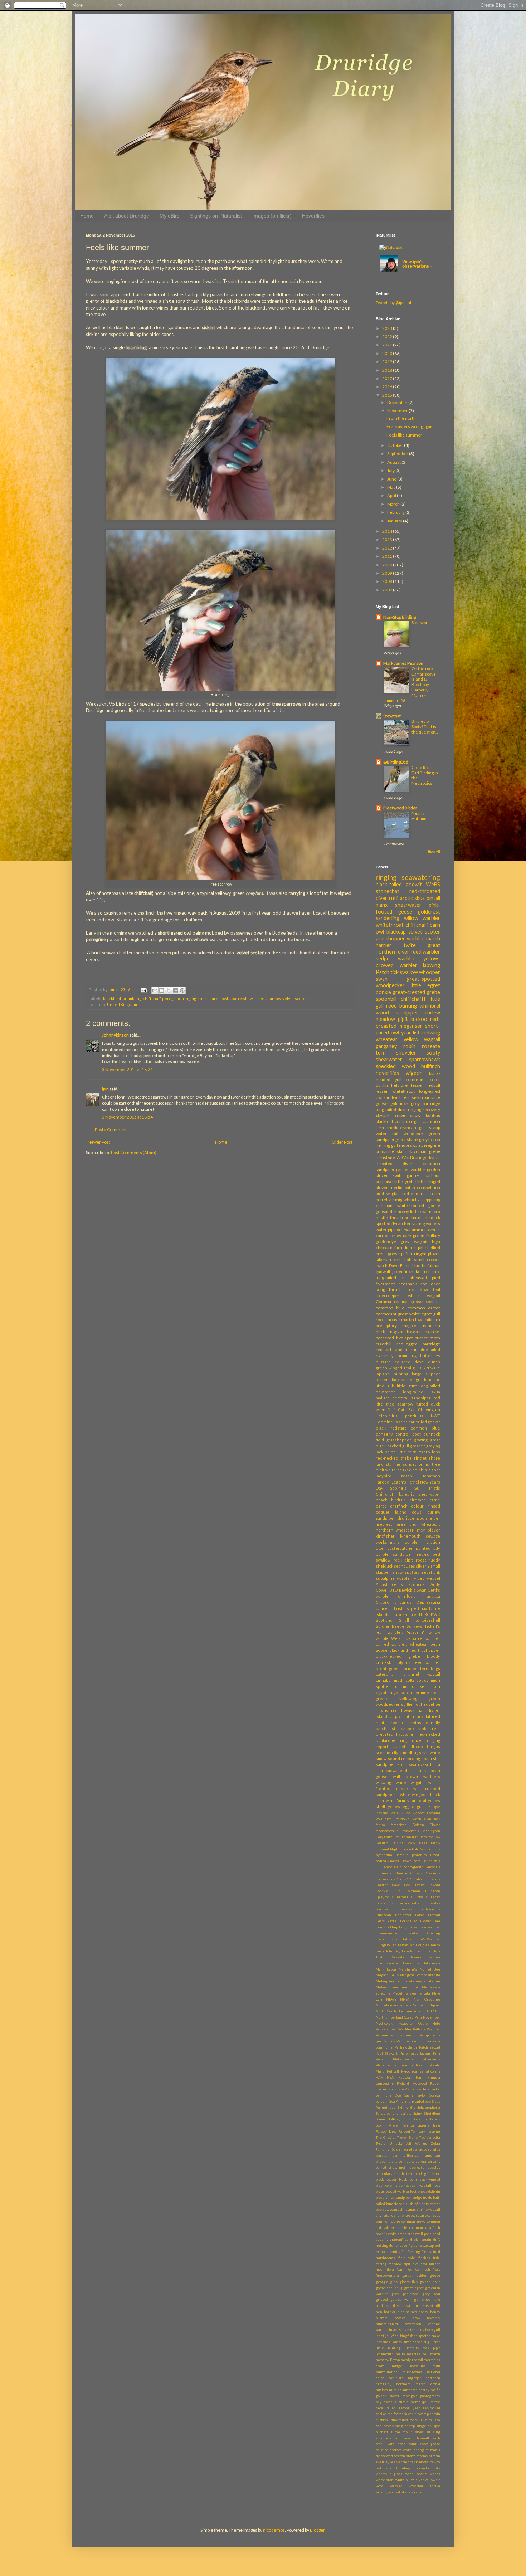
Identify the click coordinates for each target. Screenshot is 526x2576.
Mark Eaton (386, 1969)
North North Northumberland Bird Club (408, 2011)
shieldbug (409, 1752)
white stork (385, 2480)
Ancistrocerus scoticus (400, 1584)
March (394, 504)
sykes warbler (397, 2462)
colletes (434, 2215)
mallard (383, 1398)
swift (397, 1175)
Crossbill (407, 1476)
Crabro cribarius (394, 1602)
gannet (413, 1175)
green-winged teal (393, 1368)
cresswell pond (420, 2234)
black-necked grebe (398, 1656)
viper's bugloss (389, 2474)
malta (400, 2354)
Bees (423, 1843)
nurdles (395, 2390)
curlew (432, 1012)
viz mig (396, 1200)
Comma (383, 1302)
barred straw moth (392, 2168)
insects (395, 2330)
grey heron (430, 1140)
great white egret (415, 1314)
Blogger (317, 2530)
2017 (388, 378)
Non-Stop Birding (400, 617)
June (392, 479)
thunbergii (405, 2468)
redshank (408, 1284)
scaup (435, 1127)
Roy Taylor (432, 2089)
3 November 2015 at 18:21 (127, 1069)
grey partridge (426, 1103)
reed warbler (425, 952)
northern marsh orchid (418, 2384)
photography (430, 2396)
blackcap (396, 932)
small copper (427, 1259)
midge (397, 2366)
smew (381, 1759)
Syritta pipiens (416, 2125)
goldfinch (399, 1103)
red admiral (414, 1194)
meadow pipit (392, 1019)
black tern (408, 2179)
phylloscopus (386, 2402)
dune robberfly (401, 2246)
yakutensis (404, 2492)
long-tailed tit (390, 1278)
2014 (388, 531)
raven (391, 2408)
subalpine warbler (394, 1578)
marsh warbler (405, 1542)
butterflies (430, 1356)
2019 (388, 362)
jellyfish (392, 2336)
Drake (420, 1885)
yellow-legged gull (406, 1806)
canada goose (408, 1302)
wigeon (414, 1073)
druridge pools (412, 1518)
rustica (426, 2420)
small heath (430, 2438)
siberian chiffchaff (394, 1259)
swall (380, 2462)
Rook (392, 2089)
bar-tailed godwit (424, 1422)
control (402, 1434)
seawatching (421, 877)
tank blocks (420, 2462)
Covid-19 (404, 1879)
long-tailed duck (391, 1109)
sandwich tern (397, 1097)
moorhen (398, 1722)
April (392, 495)
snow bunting (425, 1115)
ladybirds (383, 2342)
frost (436, 2270)
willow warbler (422, 918)
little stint (407, 1386)
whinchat (412, 1200)
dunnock (432, 1434)
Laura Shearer (404, 1614)
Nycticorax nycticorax (394, 2023)
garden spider (415, 2276)
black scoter (386, 2179)
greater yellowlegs (398, 1698)
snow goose (430, 2444)
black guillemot (427, 2174)
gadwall (383, 1272)
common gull (408, 1121)
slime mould (402, 2432)
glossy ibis (409, 2282)
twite (410, 945)
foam (400, 2270)
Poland (421, 2065)
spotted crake (401, 2450)
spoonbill (386, 999)
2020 (388, 353)
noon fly (432, 1722)
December (398, 402)
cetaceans (391, 2209)
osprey (424, 2390)
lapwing (432, 965)
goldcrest (429, 912)
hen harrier (386, 2312)
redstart (384, 1350)
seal (379, 2426)
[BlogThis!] (162, 990)
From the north (401, 418)
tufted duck (428, 1404)
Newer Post (99, 1142)
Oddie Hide (429, 2023)
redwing (431, 1033)
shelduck (431, 1218)
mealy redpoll (412, 2360)
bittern (408, 2174)
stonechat (388, 891)
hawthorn (410, 2306)
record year (409, 2408)
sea (437, 2420)
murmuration (387, 2372)
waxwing (383, 1783)
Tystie (381, 2144)
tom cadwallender (394, 1770)
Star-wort (420, 622)
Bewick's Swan (413, 1590)
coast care (419, 2215)
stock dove (417, 1289)
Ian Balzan (400, 1945)
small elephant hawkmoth (397, 2438)
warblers (432, 1776)
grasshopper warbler (400, 938)
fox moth (422, 2270)
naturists (396, 2378)
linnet (411, 1248)
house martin (401, 1319)
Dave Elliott (400, 1265)
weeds (435, 2474)
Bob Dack (419, 1849)
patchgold (410, 2396)
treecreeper (388, 1296)
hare (436, 2300)
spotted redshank (422, 1572)
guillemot (422, 2300)
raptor (435, 2402)
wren (381, 1410)
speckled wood (395, 1066)
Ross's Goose (410, 2089)
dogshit (382, 2239)
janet (380, 2336)
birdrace (418, 1500)
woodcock (413, 1133)
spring (419, 2450)
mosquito (418, 2366)
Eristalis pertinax (410, 1608)
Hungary (383, 1945)
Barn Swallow (430, 1837)
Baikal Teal (392, 1837)
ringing (189, 999)
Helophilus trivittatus (394, 1939)
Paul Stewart (387, 2053)
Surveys (414, 1626)
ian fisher (430, 1710)
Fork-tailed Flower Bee (420, 1921)
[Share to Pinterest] (182, 990)
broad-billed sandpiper (393, 2198)
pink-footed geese (408, 908)
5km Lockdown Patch (403, 1819)
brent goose (388, 1668)
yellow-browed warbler (408, 962)
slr (428, 2432)
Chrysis (417, 1873)
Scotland (384, 1620)
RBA (390, 2077)
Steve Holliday (388, 2119)
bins (397, 2174)
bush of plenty (417, 2204)
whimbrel (430, 1006)
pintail (433, 898)
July (391, 470)
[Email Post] (143, 990)
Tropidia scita (430, 2137)
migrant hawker (405, 1332)
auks (411, 2161)
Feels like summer (404, 435)
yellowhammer (411, 1230)
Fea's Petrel (387, 1921)
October (396, 445)
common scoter (423, 1079)
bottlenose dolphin (425, 2192)
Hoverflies (313, 216)
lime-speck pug (417, 2342)
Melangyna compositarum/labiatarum (408, 1981)
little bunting (388, 2348)
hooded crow (407, 2318)
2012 (388, 548)
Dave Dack (402, 1885)
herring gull (387, 1145)
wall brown (405, 1776)
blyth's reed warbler (419, 1662)
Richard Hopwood (412, 2083)
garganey (386, 1046)
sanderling (388, 918)
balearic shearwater (420, 1494)
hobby (403, 1211)
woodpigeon (385, 2492)
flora (390, 2270)
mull (436, 2366)
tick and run (424, 2468)
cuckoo (419, 1019)
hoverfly (434, 2318)
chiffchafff (413, 999)
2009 (388, 573)
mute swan (410, 1145)
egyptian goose (391, 1692)
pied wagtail (388, 1194)
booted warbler (397, 2192)
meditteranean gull (407, 1127)
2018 (388, 370)
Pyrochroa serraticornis (421, 2071)
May (392, 487)
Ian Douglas (419, 1945)
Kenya (416, 1957)
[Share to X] (169, 990)
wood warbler (389, 2486)
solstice (382, 2450)
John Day (393, 1951)
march (435, 2354)
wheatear (387, 1039)
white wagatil (410, 1783)
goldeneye (386, 1241)
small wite (385, 2444)
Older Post (342, 1142)
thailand (389, 2468)
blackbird (112, 999)
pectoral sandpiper (411, 1398)
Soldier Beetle (390, 1626)
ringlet (420, 1458)
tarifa (435, 1764)
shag (399, 2426)
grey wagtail (414, 1241)
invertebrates (413, 2330)
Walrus (421, 2144)
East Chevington (424, 1410)
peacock (406, 1728)
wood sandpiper (397, 1012)
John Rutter (411, 1951)
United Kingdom (122, 1005)
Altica (380, 1825)
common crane (388, 2222)
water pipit (386, 1230)
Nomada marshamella (394, 2005)
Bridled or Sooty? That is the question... (425, 727)
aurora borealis (428, 2161)
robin (409, 1046)
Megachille (385, 1975)
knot (436, 1272)
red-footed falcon (401, 2414)
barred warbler (426, 1638)
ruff (394, 898)
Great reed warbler (425, 1927)
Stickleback (431, 2119)
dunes (434, 1362)
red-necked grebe (394, 1458)
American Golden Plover (415, 1825)
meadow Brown (388, 2360)
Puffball (393, 2071)
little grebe (405, 1181)
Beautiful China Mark (396, 1843)
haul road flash (388, 2306)
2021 (388, 345)
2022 (388, 337)
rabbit (423, 1728)
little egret (425, 985)
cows (417, 1512)
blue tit (419, 1265)
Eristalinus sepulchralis (397, 1903)
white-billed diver (410, 2480)
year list (410, 1033)
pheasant (418, 1278)
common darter (424, 1308)
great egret (414, 2288)
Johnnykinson (115, 1035)
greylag (433, 1446)
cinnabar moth (390, 1680)
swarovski (418, 1764)
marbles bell (418, 2354)
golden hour (430, 2282)
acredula (410, 2149)
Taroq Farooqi (399, 2131)
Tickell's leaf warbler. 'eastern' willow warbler (408, 1632)
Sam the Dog (388, 2095)
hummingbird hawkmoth (398, 2324)
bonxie (383, 992)
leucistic (432, 1380)
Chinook (401, 1873)
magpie (409, 1326)
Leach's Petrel (405, 1482)
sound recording (404, 1759)
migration (431, 1542)
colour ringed (426, 1506)
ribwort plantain (428, 2414)
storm (411, 2456)
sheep (410, 2426)
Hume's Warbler (426, 1939)
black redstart (391, 1428)
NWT (435, 1416)
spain (427, 1759)
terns (424, 1464)
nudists (382, 2390)
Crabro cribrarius (426, 1879)
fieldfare (399, 1085)
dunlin (382, 1085)
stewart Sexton (393, 2456)
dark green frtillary (422, 1235)
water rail (387, 1133)
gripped (382, 2300)
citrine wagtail (429, 2209)
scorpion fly (387, 1752)
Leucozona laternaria (422, 1963)
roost (421, 1560)
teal (437, 1289)
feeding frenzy (420, 2252)
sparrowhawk (242, 999)
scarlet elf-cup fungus (416, 1746)
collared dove (409, 1362)
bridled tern (416, 1668)
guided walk (401, 2300)
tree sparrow (269, 999)
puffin (407, 1254)
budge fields (422, 2198)
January (395, 521)
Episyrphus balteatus (394, 1897)
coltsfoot (414, 1680)
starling (393, 1464)
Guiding (434, 1933)
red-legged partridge (418, 1344)
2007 (388, 590)
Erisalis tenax (428, 1897)
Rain (420, 2077)
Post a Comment (111, 1129)
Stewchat (392, 716)
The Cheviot (386, 2137)
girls (394, 2282)
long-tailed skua (422, 1392)
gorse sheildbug (389, 2288)
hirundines (386, 1710)
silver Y (423, 1566)
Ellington (433, 1891)
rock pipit (403, 1560)
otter (381, 1548)
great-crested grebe (416, 992)
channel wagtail (422, 1674)
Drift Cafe (397, 1410)
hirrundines (407, 2312)
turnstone (385, 1157)
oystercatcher (401, 1548)
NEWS (391, 1999)
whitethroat (390, 925)
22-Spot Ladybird (427, 1813)
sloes (419, 2432)
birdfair (398, 1500)
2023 (388, 328)
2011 (388, 556)
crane (402, 2234)
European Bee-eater (394, 1915)
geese (435, 2276)
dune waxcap (424, 2246)
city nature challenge (393, 2215)
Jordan (427, 1951)
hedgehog (430, 1704)
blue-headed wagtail (413, 2185)
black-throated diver (408, 1160)
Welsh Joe (401, 1638)
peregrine (172, 999)
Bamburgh (410, 1837)
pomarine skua (391, 1151)
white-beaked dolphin (406, 1470)
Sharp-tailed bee (418, 2101)
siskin (417, 1097)
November (398, 411)
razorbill (384, 1344)
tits (437, 2468)
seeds (389, 2426)
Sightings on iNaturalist (216, 216)
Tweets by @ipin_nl (393, 303)
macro (434, 1211)
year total (417, 1800)
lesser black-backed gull (399, 1380)
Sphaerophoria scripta (394, 2114)
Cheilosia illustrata (419, 1596)
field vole (407, 2258)
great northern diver (408, 949)
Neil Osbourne (427, 1999)
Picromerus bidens (415, 2053)
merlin (396, 1187)
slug (437, 2432)
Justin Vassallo (390, 1957)
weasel (434, 1578)
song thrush (389, 1289)
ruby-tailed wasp (404, 2420)
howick (408, 1710)
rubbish (382, 2420)
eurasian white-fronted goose (408, 1205)
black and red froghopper (415, 1650)
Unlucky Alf (400, 2144)
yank (418, 2492)
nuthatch (410, 2390)
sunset (410, 1464)
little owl (418, 1211)
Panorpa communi (411, 2041)
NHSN (405, 1999)
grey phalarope (405, 2294)
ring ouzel (411, 1740)
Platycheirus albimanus (417, 2059)
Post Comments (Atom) (134, 1152)
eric (411, 1692)
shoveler (406, 1053)
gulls (417, 1368)
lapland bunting (392, 1374)
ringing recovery (424, 1109)
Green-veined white (397, 1933)
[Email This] (155, 990)
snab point (407, 2444)
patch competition (422, 1187)
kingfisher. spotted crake (420, 2336)
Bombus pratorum (411, 1855)
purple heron (409, 2402)
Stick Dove (411, 2119)
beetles (434, 2168)
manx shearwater (399, 905)
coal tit (433, 1302)
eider (435, 1518)
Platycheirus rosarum (394, 2065)
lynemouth (385, 2354)
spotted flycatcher (393, 1224)
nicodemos (274, 2530)
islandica (384, 1716)
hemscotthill (430, 2306)
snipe (400, 1115)
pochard (413, 1218)
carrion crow (388, 1235)
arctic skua (413, 898)
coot (417, 1434)
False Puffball (428, 1915)
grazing (421, 1440)
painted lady (428, 1548)
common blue (390, 1308)
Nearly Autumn (419, 816)
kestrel (423, 1272)
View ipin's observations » (417, 264)
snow (398, 1572)
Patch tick (387, 972)
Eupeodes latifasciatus (418, 1909)
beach (382, 1500)
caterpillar (386, 1674)
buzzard (383, 1362)
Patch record (430, 2047)
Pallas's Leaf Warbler (394, 2029)
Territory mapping (426, 2131)
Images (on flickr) (272, 216)
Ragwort (405, 2077)
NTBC (424, 1614)
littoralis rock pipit (422, 2348)
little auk (385, 1386)
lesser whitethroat (395, 1091)
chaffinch (399, 1506)
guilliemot (410, 1704)
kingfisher (385, 1536)
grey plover (428, 1530)
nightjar (415, 2378)
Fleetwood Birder (400, 808)
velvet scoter (295, 999)
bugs (435, 1668)
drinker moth (426, 1686)
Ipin (105, 1089)
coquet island (391, 1512)
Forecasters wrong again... (412, 426)
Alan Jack (432, 1819)
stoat (402, 1764)
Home (87, 216)
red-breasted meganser (408, 1022)
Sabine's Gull (406, 1488)
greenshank (407, 1140)
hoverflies (387, 1073)
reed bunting (401, 1006)
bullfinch (431, 1066)
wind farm (395, 1800)
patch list (386, 1728)
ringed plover (427, 1254)
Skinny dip (406, 2107)
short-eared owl (213, 999)
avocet (434, 1230)
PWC (435, 1614)
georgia (382, 2282)
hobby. (423, 2312)
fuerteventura (387, 2276)
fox (410, 2270)
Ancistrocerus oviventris (397, 1831)
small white (430, 1752)
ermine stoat (428, 1692)
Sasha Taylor (415, 2095)
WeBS (433, 884)
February (396, 512)
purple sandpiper (394, 1554)
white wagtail (424, 1296)
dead (436, 2234)
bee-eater (418, 2168)
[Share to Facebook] (175, 990)
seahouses (405, 1566)
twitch (382, 1265)
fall (404, 2252)
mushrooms (412, 2372)
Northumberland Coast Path (399, 2017)
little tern (407, 1452)
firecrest (384, 1524)
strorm (435, 2456)
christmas (408, 2209)
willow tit (433, 2480)
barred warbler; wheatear (402, 1644)
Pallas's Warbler (427, 2029)
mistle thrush (389, 1218)
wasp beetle (416, 2474)
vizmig (418, 1224)
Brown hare (411, 1861)
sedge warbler (396, 958)
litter (436, 2342)
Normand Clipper (426, 2005)
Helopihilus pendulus (400, 1416)
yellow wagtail (422, 1039)
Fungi (404, 1927)
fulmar (434, 1265)
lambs (397, 2342)
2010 (388, 565)
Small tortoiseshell (420, 1620)
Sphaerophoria (429, 2107)
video (419, 1578)
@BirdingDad (396, 762)
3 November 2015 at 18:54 (127, 1117)
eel (437, 2246)
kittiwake (432, 1368)
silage (421, 2426)
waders (433, 1224)
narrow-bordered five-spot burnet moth (408, 1335)
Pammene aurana (394, 2035)
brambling (132, 999)
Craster (382, 1885)
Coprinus (433, 1873)
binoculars (384, 2174)
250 (379, 1819)
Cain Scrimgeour (408, 1867)
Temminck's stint (391, 1422)
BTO (394, 1590)
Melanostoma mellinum (397, 1987)
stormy (422, 2456)
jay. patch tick (409, 1716)
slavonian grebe (424, 1151)
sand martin (405, 1350)
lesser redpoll (426, 1085)
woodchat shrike (424, 2486)
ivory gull (433, 2330)
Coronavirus (385, 1879)
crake (393, 2234)
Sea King (397, 2101)
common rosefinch (425, 2228)
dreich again (421, 2239)
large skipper (426, 1374)
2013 (388, 539)
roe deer (430, 1284)
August (394, 462)
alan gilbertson (407, 2155)
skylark (383, 1115)
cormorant (386, 1314)
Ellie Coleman (407, 1891)
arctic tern (397, 2161)
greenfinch (403, 1272)
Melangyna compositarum (418, 1975)
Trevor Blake (407, 2137)
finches (424, 2258)
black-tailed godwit (399, 884)
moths (415, 1722)
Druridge (419, 1157)
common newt (413, 2222)
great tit (418, 1446)
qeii (425, 2402)
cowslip (381, 2234)
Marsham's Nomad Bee (419, 1969)
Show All (434, 851)
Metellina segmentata (411, 1993)
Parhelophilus (406, 2047)
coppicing (431, 1200)
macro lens (429, 1452)
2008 (388, 581)
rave (379, 2408)
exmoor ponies (388, 2252)
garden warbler (411, 1170)
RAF (379, 2077)
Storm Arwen (388, 2125)
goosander (386, 1211)
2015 (388, 395)
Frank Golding (387, 1927)
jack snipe (386, 1452)
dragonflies (399, 2239)
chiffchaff (152, 999)
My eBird (170, 216)
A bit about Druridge (127, 216)
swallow (409, 972)
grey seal (431, 2294)
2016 (388, 387)
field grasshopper (393, 1440)
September (398, 454)
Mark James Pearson (403, 663)
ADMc (403, 1157)
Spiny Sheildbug (427, 2114)
